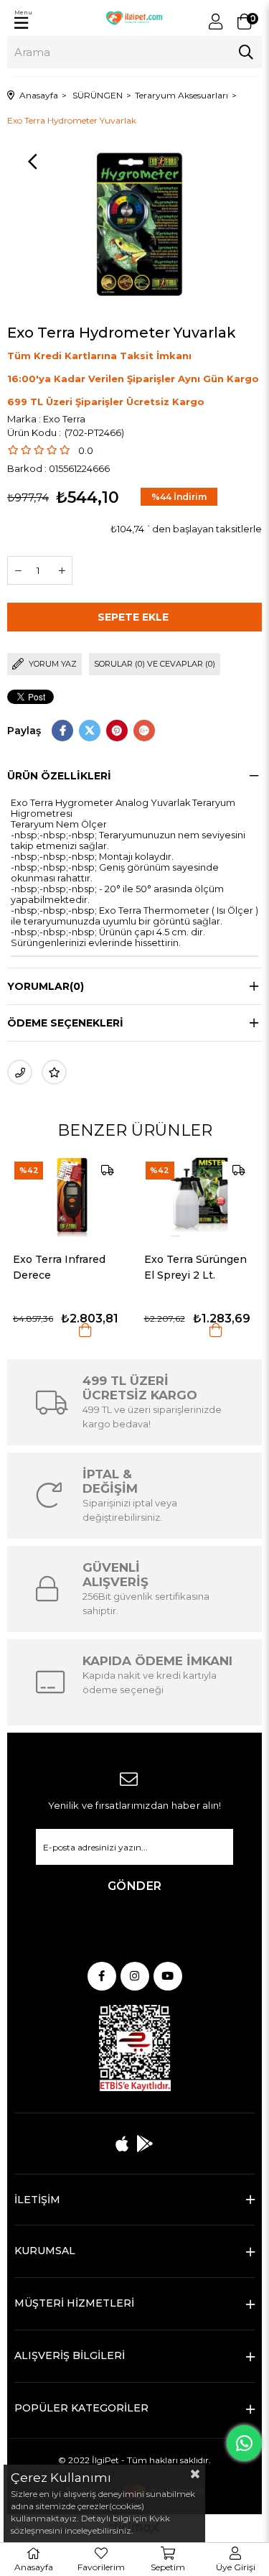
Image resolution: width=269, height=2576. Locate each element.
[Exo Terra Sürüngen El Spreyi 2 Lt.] (187, 1196)
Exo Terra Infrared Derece (46, 1267)
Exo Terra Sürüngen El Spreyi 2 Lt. (182, 1267)
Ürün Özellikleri (59, 776)
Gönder (135, 1886)
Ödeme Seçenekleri (65, 1023)
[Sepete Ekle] (72, 1330)
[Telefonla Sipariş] (20, 1072)
